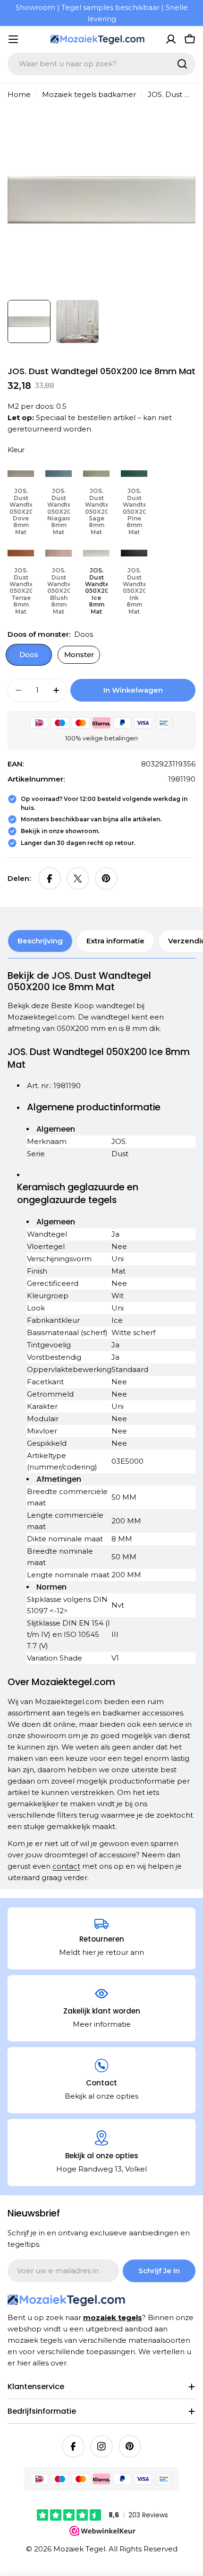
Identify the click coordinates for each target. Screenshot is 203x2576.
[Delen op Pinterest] (106, 879)
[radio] (21, 499)
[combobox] (101, 64)
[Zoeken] (182, 64)
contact (66, 1866)
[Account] (171, 39)
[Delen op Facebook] (50, 879)
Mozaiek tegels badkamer (89, 94)
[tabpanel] (101, 1426)
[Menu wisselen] (13, 39)
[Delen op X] (78, 879)
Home (19, 94)
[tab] (40, 941)
